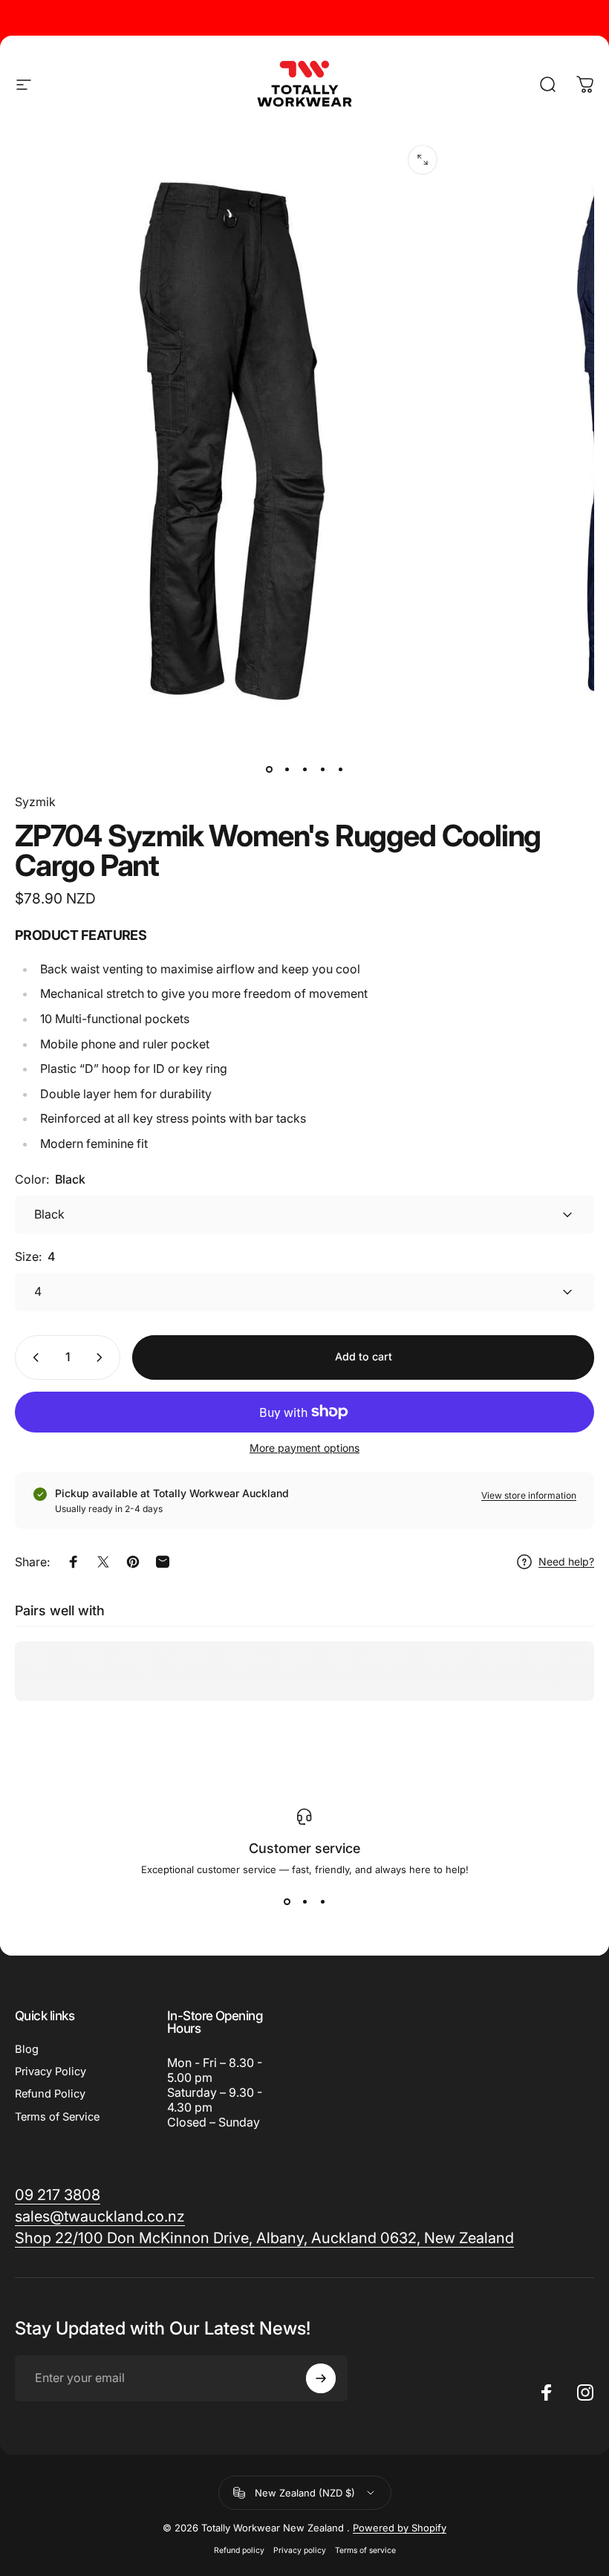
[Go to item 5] (340, 769)
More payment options (304, 1448)
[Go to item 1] (287, 769)
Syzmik (35, 802)
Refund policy (239, 2550)
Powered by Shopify (400, 2528)
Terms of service (365, 2550)
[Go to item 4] (322, 769)
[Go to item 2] (304, 769)
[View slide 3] (322, 1902)
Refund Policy (50, 2094)
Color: (50, 1179)
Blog (27, 2049)
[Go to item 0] (269, 769)
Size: (35, 1256)
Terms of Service (57, 2117)
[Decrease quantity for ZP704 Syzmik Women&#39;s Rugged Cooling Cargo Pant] (33, 1357)
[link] (264, 2238)
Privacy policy (300, 2550)
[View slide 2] (304, 1902)
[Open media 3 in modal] (423, 160)
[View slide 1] (287, 1902)
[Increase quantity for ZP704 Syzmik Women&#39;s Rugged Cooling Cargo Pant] (102, 1357)
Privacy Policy (51, 2071)
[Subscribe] (321, 2378)
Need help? (566, 1561)
